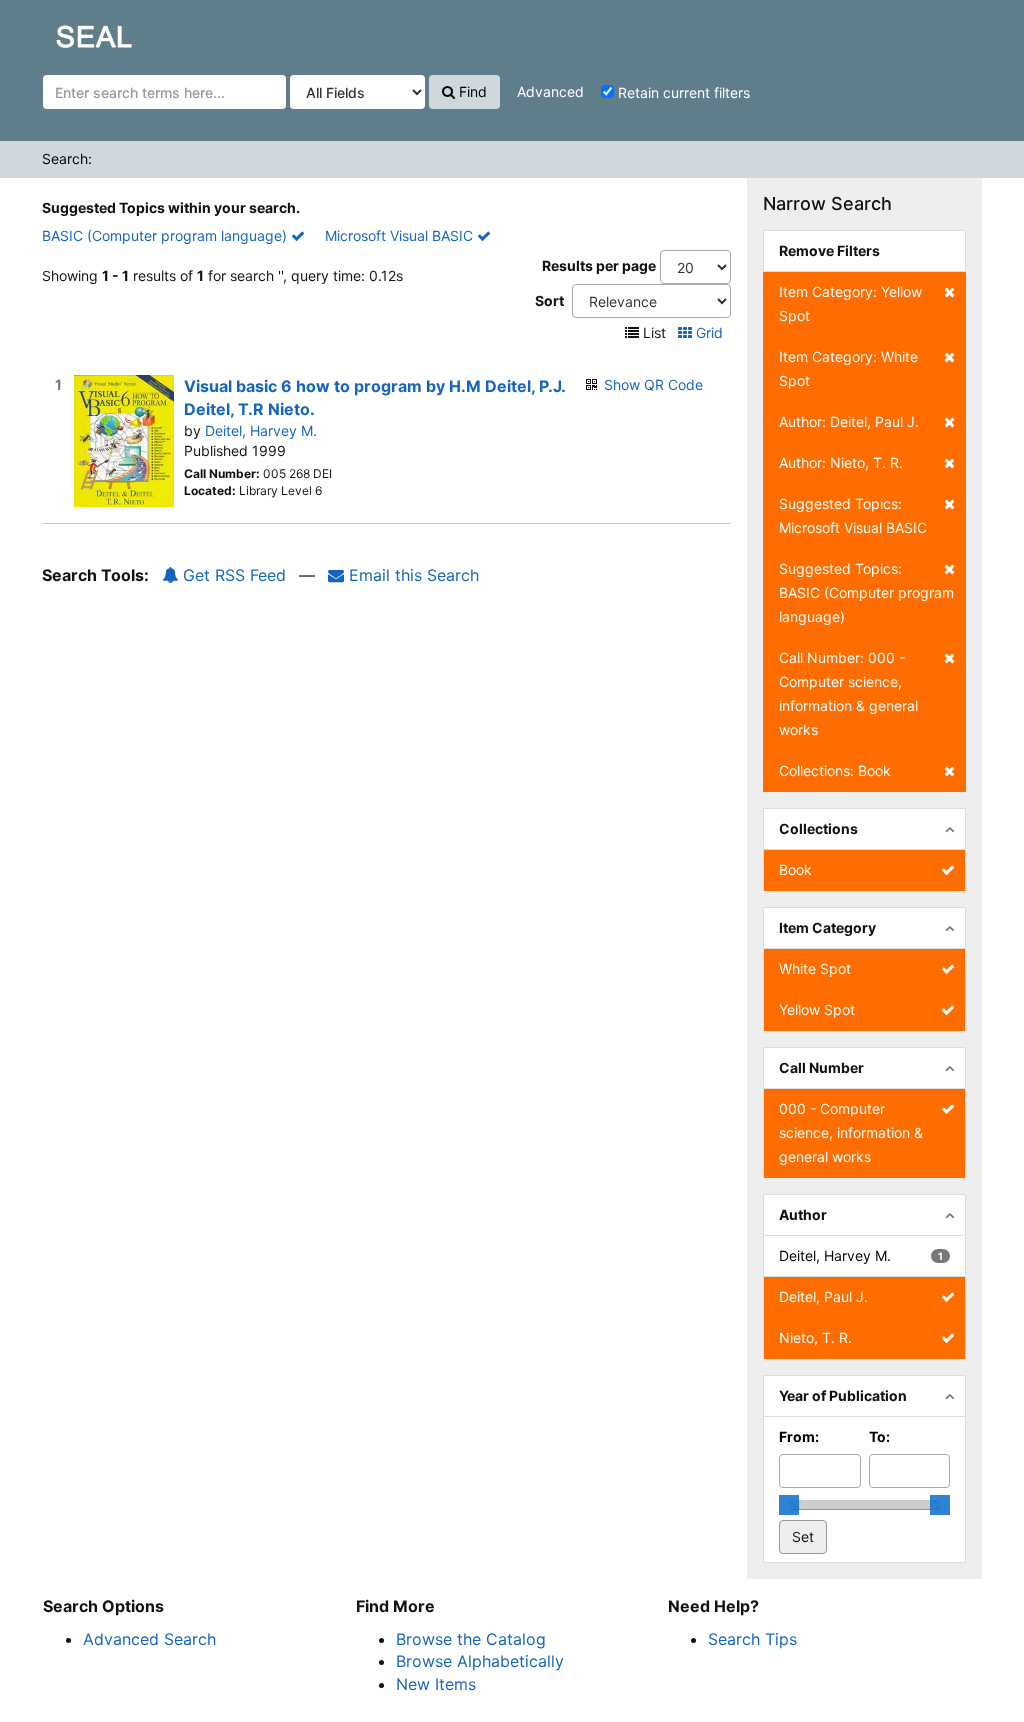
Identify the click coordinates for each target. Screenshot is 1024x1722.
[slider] (789, 1505)
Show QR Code (653, 384)
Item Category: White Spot (848, 368)
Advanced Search (149, 1639)
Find (471, 91)
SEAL (56, 31)
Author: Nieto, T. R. (841, 462)
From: (799, 1436)
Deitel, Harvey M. (261, 430)
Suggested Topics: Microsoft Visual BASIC (853, 515)
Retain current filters (682, 92)
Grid (709, 332)
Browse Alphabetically (480, 1661)
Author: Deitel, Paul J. (849, 421)
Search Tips (752, 1639)
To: (879, 1436)
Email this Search (411, 575)
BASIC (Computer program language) (166, 235)
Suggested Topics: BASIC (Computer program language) (866, 592)
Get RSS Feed (232, 575)
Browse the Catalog (471, 1639)
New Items (436, 1684)
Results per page (599, 265)
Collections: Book (835, 770)
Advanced (550, 91)
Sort (549, 300)
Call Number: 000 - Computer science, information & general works (848, 693)
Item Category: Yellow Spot (850, 303)
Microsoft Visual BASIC (401, 235)
